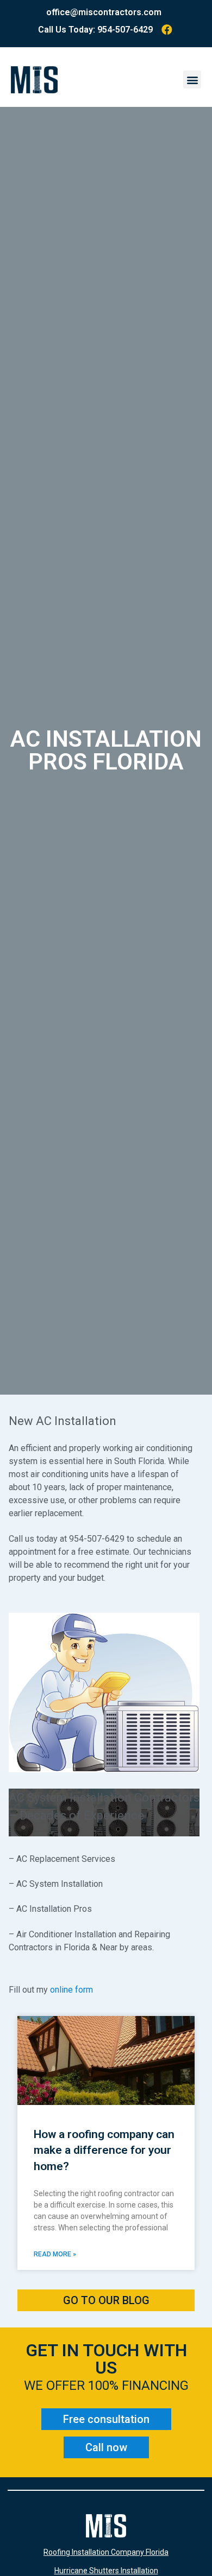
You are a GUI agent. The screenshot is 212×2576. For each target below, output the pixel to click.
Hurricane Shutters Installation (106, 2571)
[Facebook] (167, 30)
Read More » (55, 2254)
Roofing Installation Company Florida (106, 2552)
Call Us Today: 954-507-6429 (95, 30)
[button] (192, 79)
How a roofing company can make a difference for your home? (104, 2150)
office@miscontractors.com (104, 12)
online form (71, 1990)
